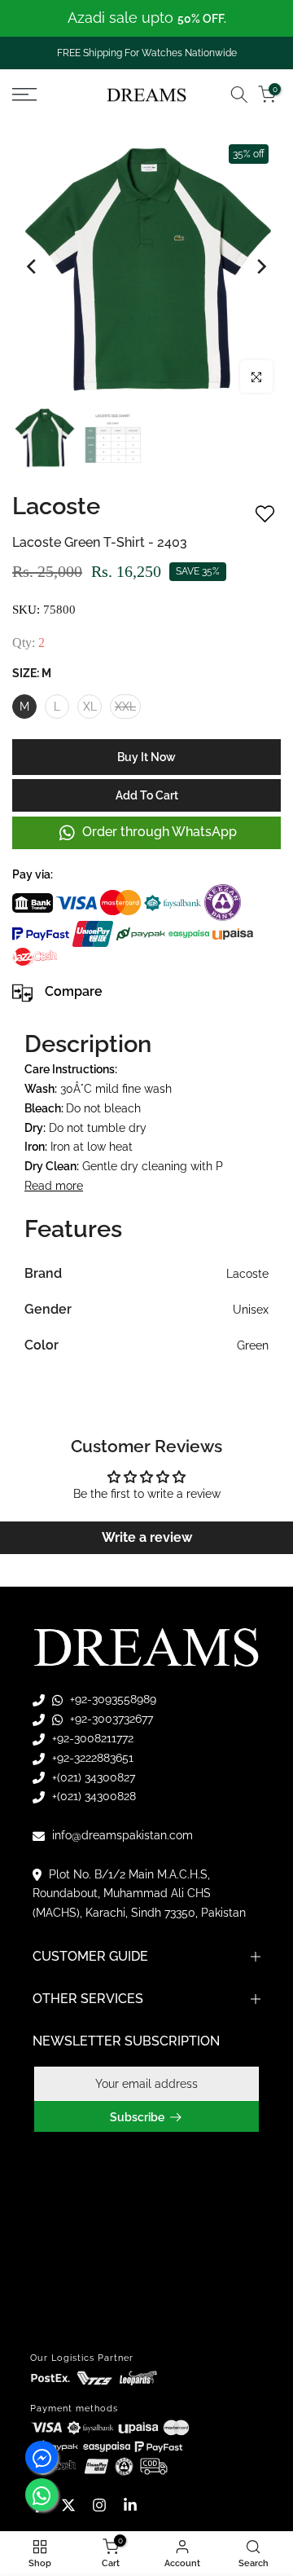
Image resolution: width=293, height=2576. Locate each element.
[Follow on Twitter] (68, 2505)
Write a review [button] (147, 1537)
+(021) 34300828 (92, 1796)
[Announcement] (146, 18)
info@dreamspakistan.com (121, 1835)
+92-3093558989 (112, 1699)
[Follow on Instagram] (99, 2505)
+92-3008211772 (91, 1738)
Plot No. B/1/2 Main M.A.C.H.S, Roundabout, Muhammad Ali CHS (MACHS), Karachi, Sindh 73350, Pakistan (139, 1894)
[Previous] (33, 266)
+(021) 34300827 (92, 1777)
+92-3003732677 (110, 1719)
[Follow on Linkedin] (130, 2505)
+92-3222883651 (91, 1758)
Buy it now (146, 757)
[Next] (260, 266)
